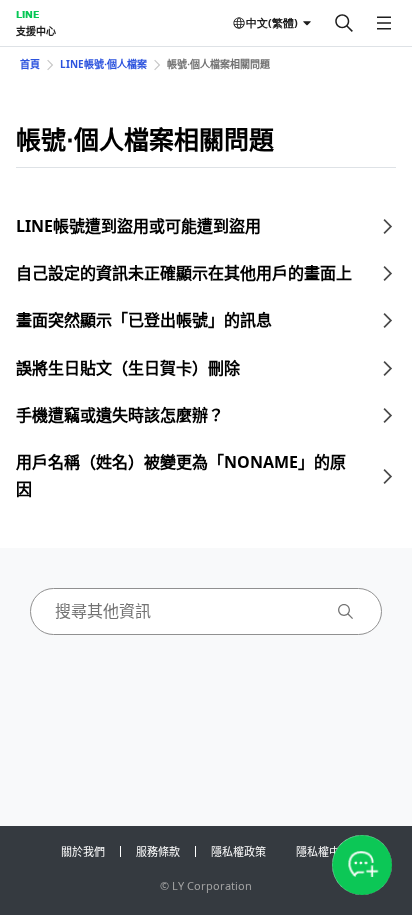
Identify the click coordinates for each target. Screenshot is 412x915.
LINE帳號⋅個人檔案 (103, 64)
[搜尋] (344, 23)
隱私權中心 (323, 851)
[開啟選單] (384, 23)
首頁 (30, 64)
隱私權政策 (238, 851)
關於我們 (83, 851)
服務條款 (158, 851)
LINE (27, 14)
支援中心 (36, 31)
